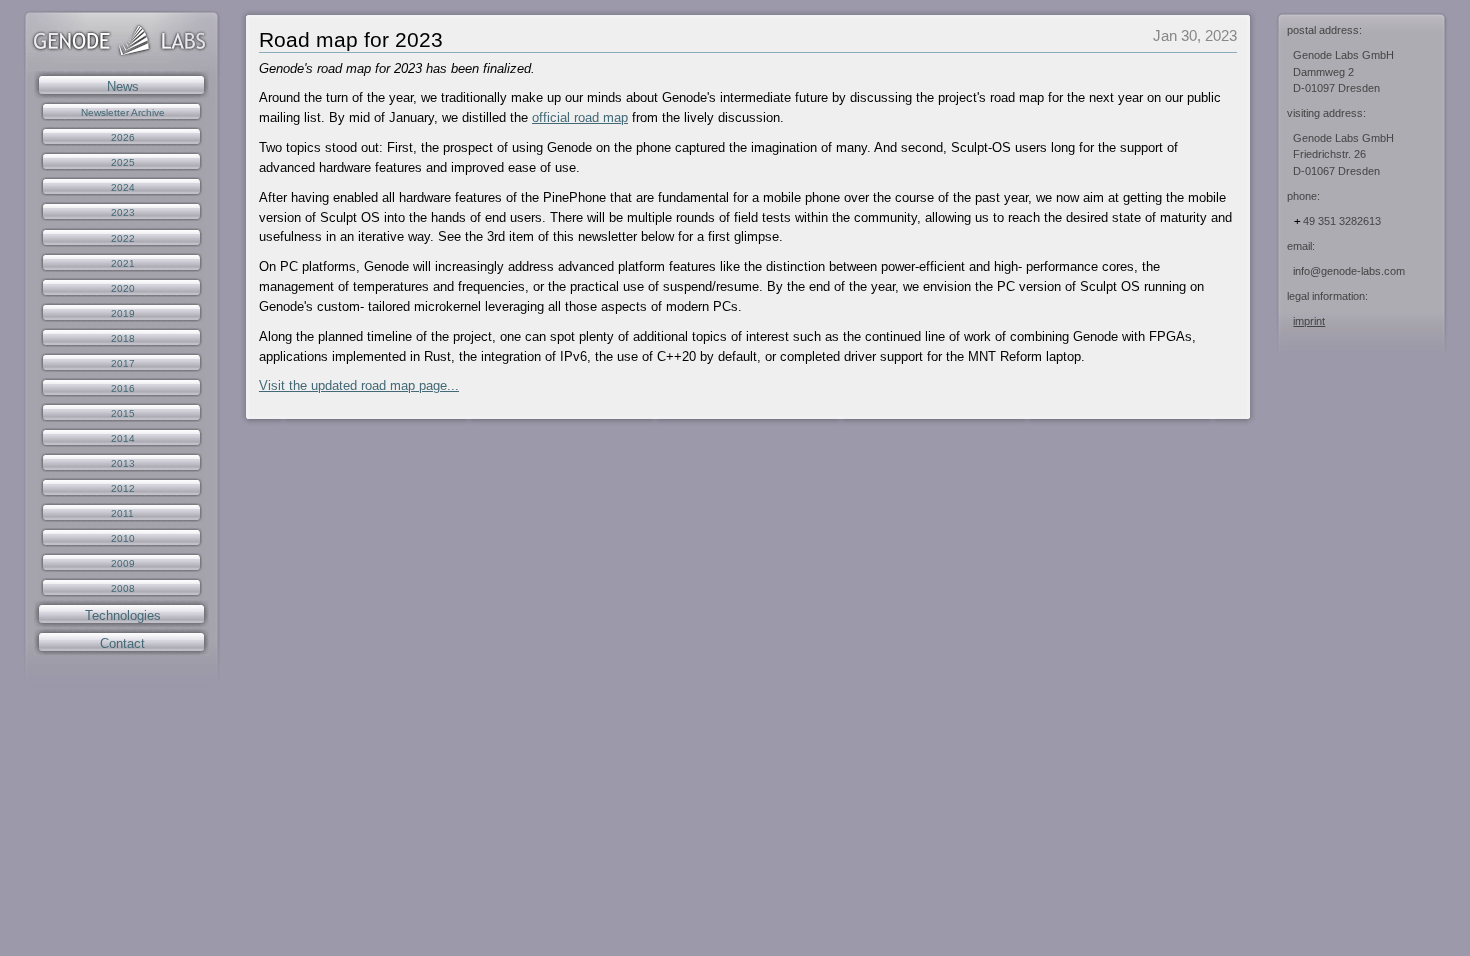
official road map (580, 117)
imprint (1309, 321)
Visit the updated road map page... (359, 385)
